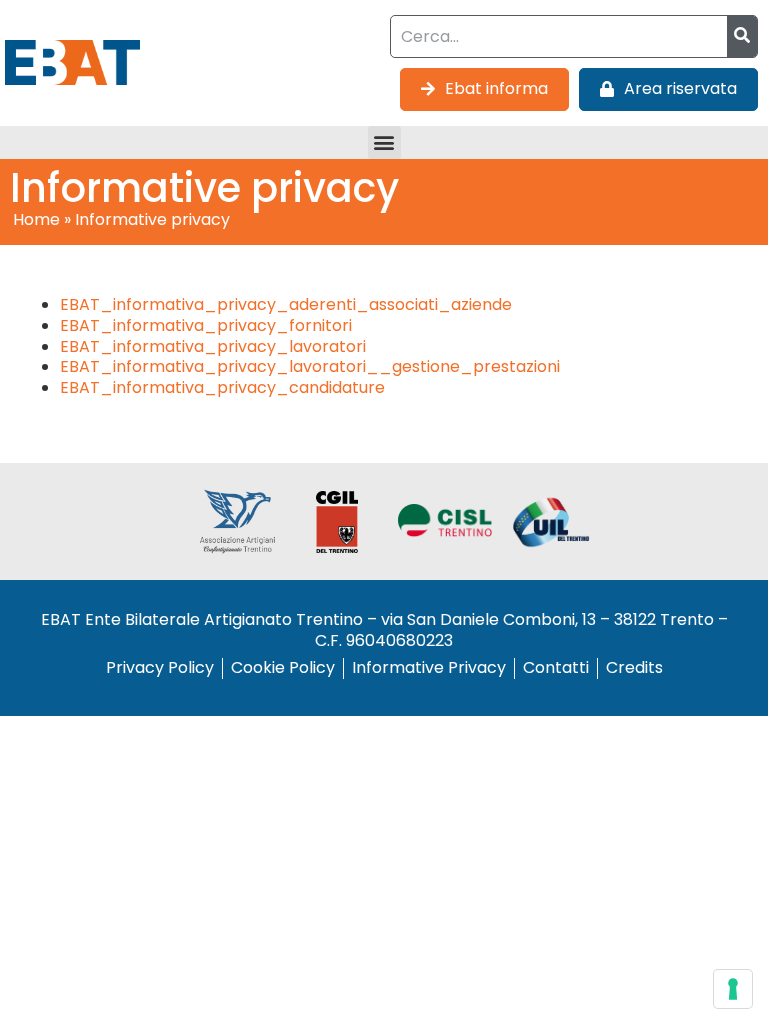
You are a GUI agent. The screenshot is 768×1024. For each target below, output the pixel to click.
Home (36, 219)
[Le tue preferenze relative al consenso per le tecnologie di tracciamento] (733, 989)
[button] (384, 142)
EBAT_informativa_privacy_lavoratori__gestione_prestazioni (310, 366)
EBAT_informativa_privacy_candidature (222, 387)
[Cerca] (742, 36)
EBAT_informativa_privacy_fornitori (206, 325)
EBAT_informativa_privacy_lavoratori (213, 346)
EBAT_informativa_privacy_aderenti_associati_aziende (286, 304)
